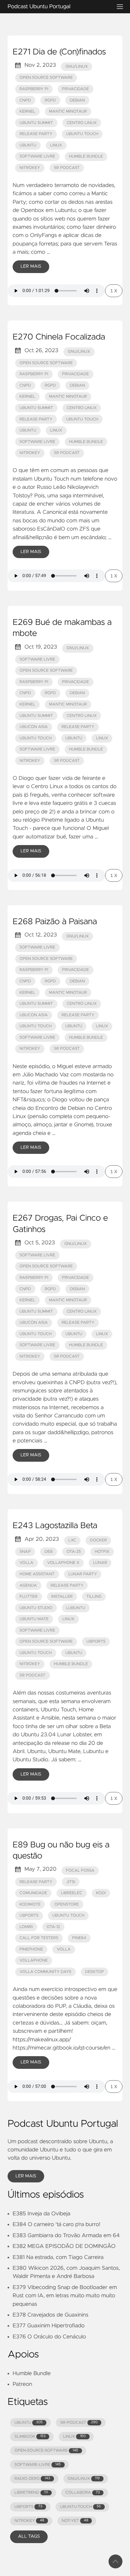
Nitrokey (30, 168)
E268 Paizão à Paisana (55, 922)
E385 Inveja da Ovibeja (41, 2214)
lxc (72, 1540)
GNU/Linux (77, 67)
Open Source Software (46, 78)
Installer (62, 1597)
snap (25, 1552)
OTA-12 (53, 1927)
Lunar (100, 1563)
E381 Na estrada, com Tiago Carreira (58, 2257)
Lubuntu (76, 1608)
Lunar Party (83, 1574)
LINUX (74, 2437)
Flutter (29, 1597)
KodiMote (30, 1904)
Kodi (101, 1893)
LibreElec (72, 1893)
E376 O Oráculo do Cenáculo (49, 2337)
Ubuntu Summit (36, 123)
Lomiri (26, 1927)
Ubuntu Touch (82, 134)
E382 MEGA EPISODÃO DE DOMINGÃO (64, 2246)
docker (98, 1540)
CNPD (25, 100)
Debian (77, 100)
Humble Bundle (86, 156)
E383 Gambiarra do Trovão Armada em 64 (66, 2236)
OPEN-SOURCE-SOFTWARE (46, 2451)
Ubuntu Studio (36, 1608)
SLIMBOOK (30, 2437)
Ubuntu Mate (34, 1619)
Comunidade (33, 1893)
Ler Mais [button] (26, 2176)
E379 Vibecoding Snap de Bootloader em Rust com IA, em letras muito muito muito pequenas (65, 2296)
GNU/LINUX (84, 2479)
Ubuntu (28, 145)
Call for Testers (39, 1938)
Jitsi (71, 1882)
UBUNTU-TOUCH (80, 2507)
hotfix (102, 1552)
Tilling (94, 1597)
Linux (56, 145)
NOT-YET (75, 2521)
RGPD (50, 100)
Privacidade (76, 89)
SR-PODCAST (79, 2423)
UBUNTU (29, 2423)
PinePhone (31, 1949)
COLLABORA (83, 2493)
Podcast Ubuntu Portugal (39, 7)
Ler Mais (31, 266)
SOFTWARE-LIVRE (38, 2465)
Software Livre (37, 156)
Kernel (27, 112)
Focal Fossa (80, 1871)
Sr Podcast (67, 168)
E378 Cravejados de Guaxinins (50, 2315)
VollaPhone (34, 1960)
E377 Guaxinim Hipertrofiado (49, 2326)
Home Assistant (37, 1574)
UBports (96, 1642)
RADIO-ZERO (32, 2479)
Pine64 (79, 1938)
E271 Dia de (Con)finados (59, 52)
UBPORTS (28, 2507)
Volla (27, 1563)
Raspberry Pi (34, 89)
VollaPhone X (63, 1563)
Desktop (95, 1972)
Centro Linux (82, 123)
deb (49, 1552)
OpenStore (67, 1904)
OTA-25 (74, 1552)
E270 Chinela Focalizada (59, 337)
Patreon (22, 2384)
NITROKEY (29, 2521)
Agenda (28, 1586)
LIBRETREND (31, 2493)
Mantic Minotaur (68, 112)
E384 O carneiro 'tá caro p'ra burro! (56, 2224)
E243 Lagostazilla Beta (55, 1526)
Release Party (36, 134)
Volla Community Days (45, 1972)
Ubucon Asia (34, 727)
